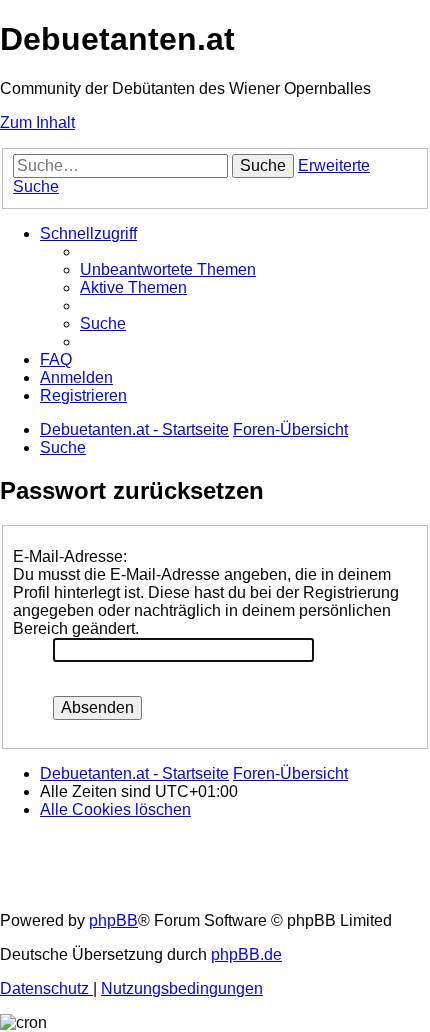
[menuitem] (168, 269)
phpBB (113, 920)
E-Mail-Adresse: (70, 556)
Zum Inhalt (37, 122)
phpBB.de (246, 954)
